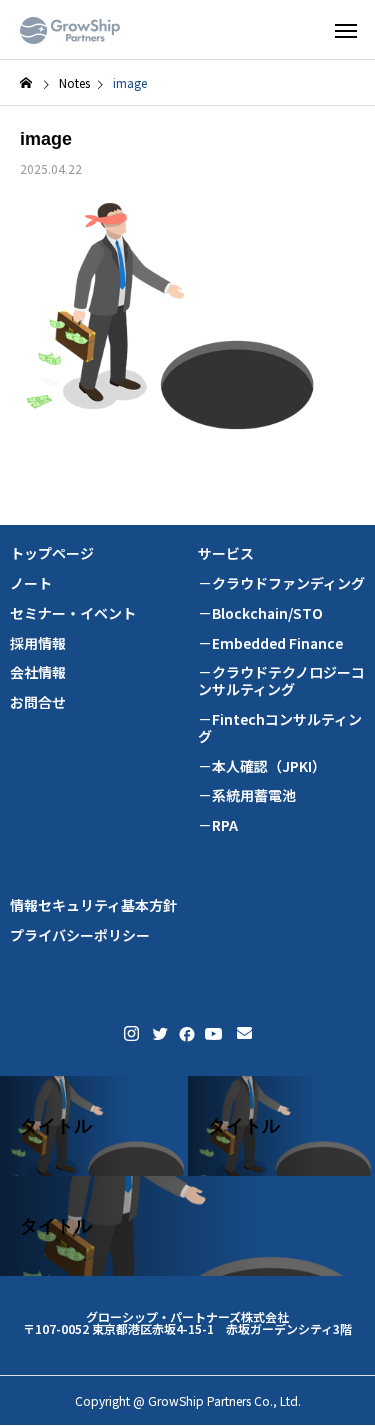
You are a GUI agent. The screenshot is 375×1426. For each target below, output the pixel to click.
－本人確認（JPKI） (262, 766)
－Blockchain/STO (260, 613)
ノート (31, 583)
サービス (226, 553)
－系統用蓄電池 (247, 795)
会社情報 (38, 672)
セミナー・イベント (73, 613)
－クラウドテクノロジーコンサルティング (281, 681)
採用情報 (38, 643)
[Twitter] (159, 1033)
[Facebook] (185, 1033)
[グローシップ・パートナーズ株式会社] (70, 30)
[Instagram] (131, 1033)
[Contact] (244, 1033)
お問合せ (38, 702)
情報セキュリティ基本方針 (93, 905)
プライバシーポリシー (80, 935)
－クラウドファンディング (281, 583)
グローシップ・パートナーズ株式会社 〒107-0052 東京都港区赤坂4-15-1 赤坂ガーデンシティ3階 (187, 1322)
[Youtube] (214, 1033)
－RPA (218, 825)
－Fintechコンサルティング (280, 728)
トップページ (52, 553)
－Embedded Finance (270, 643)
